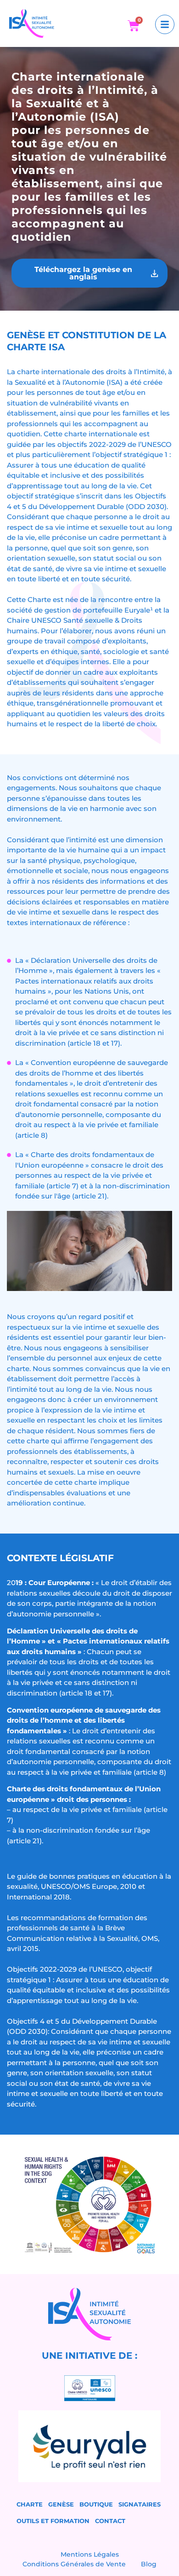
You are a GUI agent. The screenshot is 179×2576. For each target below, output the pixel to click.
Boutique (96, 2504)
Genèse (61, 2504)
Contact (110, 2521)
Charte (30, 2504)
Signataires (140, 2504)
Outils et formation (53, 2521)
